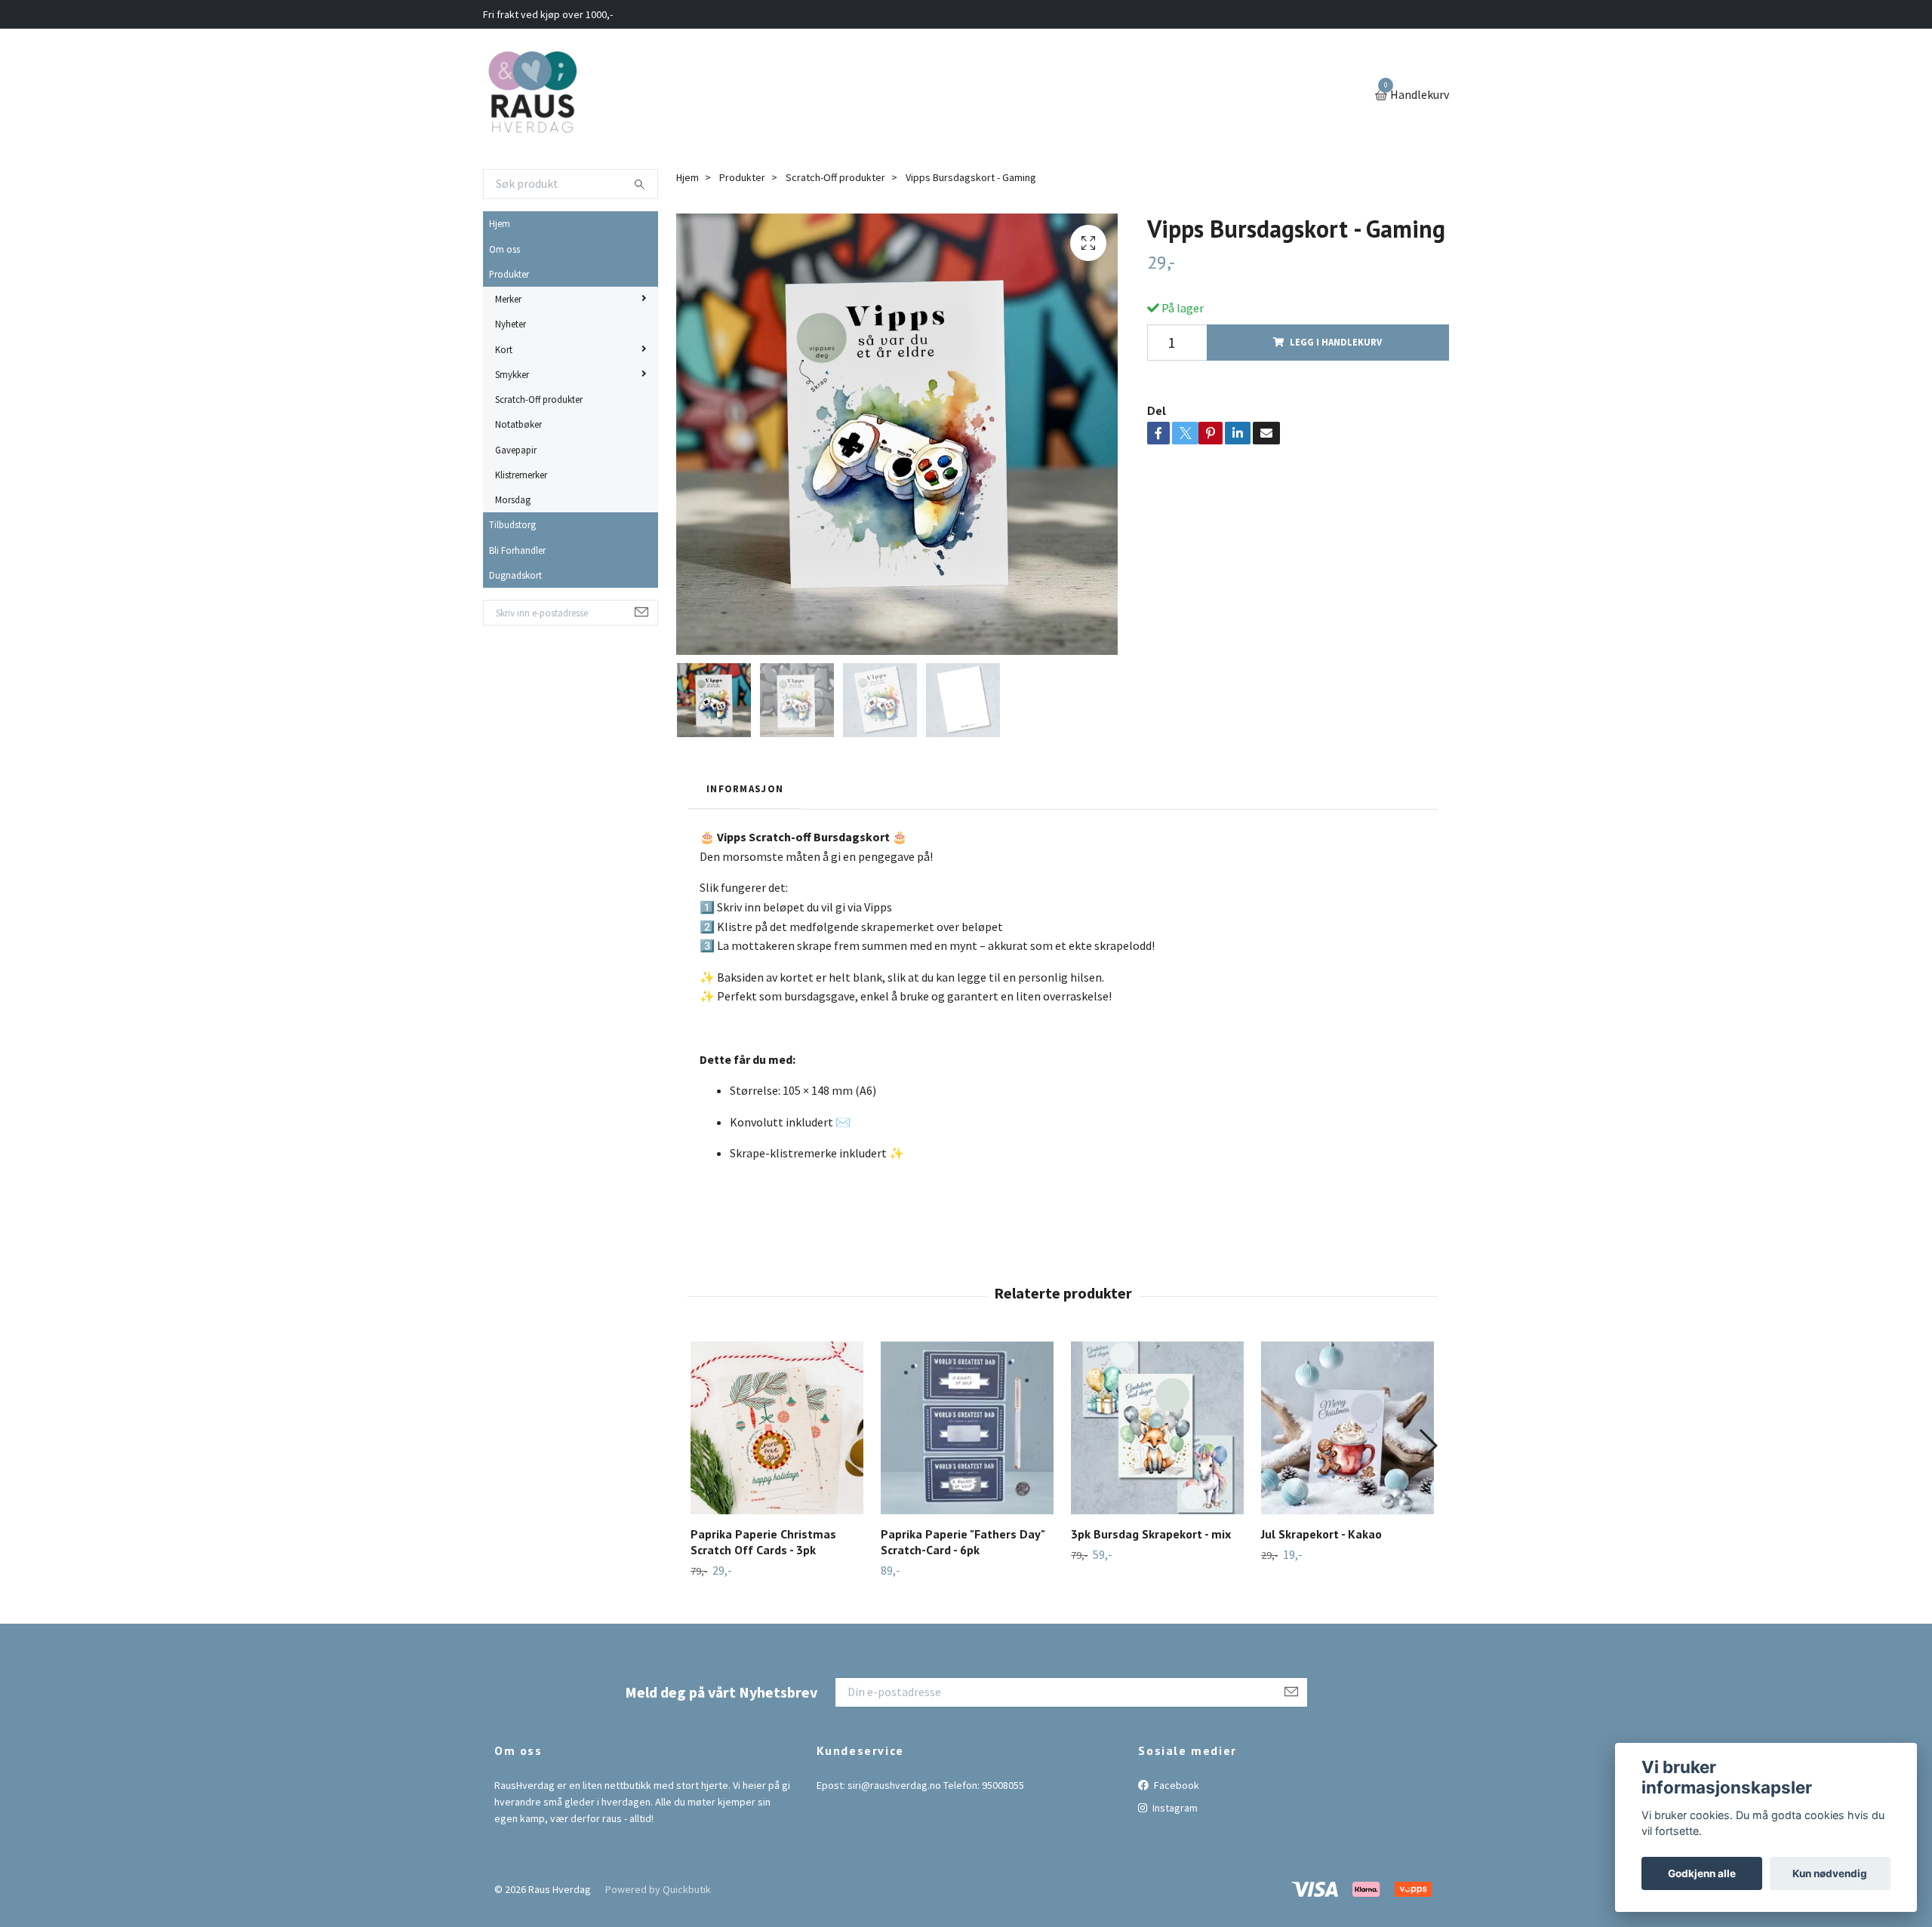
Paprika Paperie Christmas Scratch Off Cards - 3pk (763, 1542)
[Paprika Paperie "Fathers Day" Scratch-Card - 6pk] (967, 1428)
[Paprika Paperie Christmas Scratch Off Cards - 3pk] (777, 1428)
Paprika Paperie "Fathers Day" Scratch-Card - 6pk (963, 1542)
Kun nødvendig (1830, 1873)
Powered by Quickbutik (658, 1889)
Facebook (1175, 1785)
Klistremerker (521, 475)
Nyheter (511, 324)
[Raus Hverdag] (532, 96)
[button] (1427, 1446)
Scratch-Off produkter (539, 399)
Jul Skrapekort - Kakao (1321, 1534)
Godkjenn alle (1702, 1873)
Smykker (512, 374)
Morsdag (513, 499)
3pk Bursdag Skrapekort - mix (1151, 1534)
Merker (508, 299)
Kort (504, 349)
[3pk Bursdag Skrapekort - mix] (1157, 1428)
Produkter (509, 274)
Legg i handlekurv (1336, 342)
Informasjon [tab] (745, 788)
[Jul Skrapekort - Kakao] (1347, 1428)
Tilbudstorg (512, 524)
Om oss (505, 249)
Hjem (500, 223)
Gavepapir (516, 450)
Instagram (1174, 1808)
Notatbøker (518, 424)
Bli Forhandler (517, 550)
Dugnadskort (515, 575)
